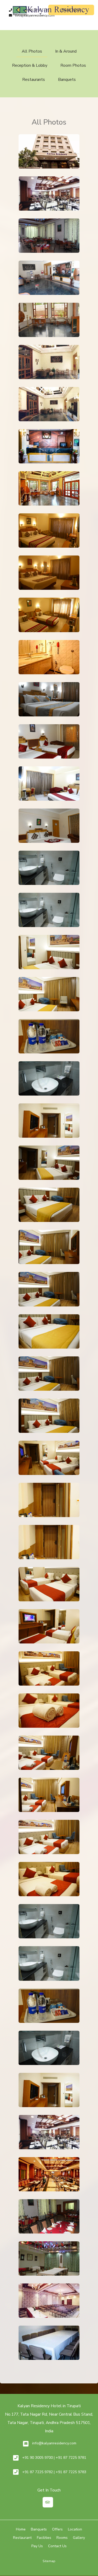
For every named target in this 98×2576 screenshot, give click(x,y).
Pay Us (37, 2546)
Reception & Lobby (30, 65)
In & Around (66, 51)
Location (75, 2529)
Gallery (79, 2538)
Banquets (67, 80)
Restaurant (22, 2538)
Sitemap (49, 2561)
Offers (57, 2529)
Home (21, 2529)
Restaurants (34, 80)
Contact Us (57, 2546)
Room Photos (73, 65)
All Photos (32, 51)
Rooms (62, 2538)
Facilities (44, 2538)
